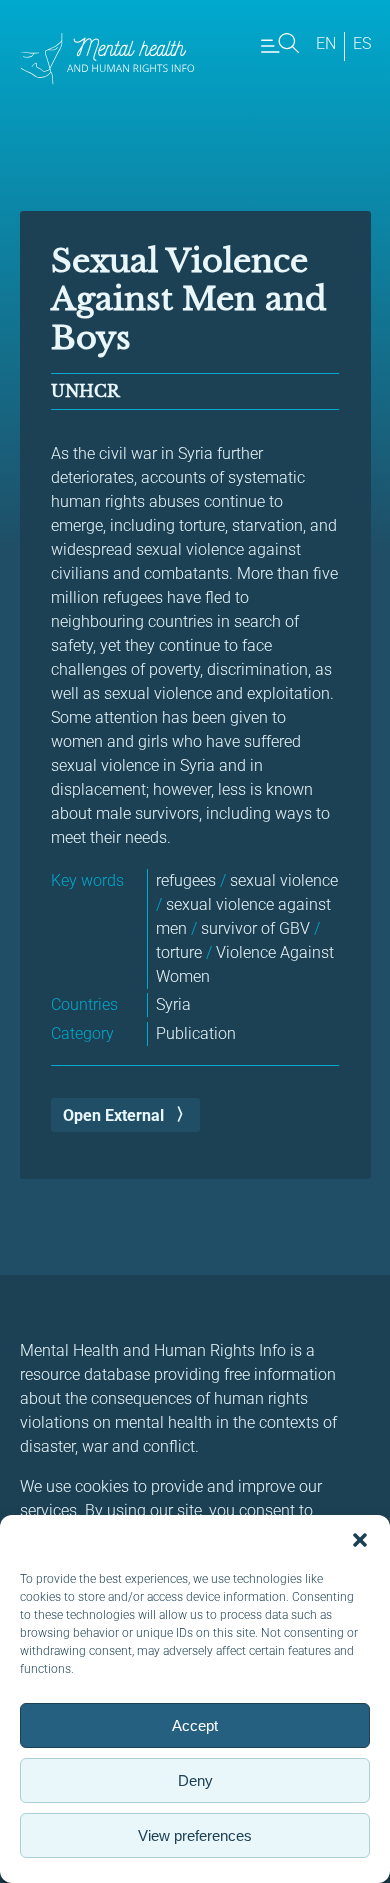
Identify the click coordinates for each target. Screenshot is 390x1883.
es (362, 43)
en (326, 43)
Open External (113, 1115)
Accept (195, 1725)
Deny (195, 1780)
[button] (360, 1540)
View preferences (195, 1835)
